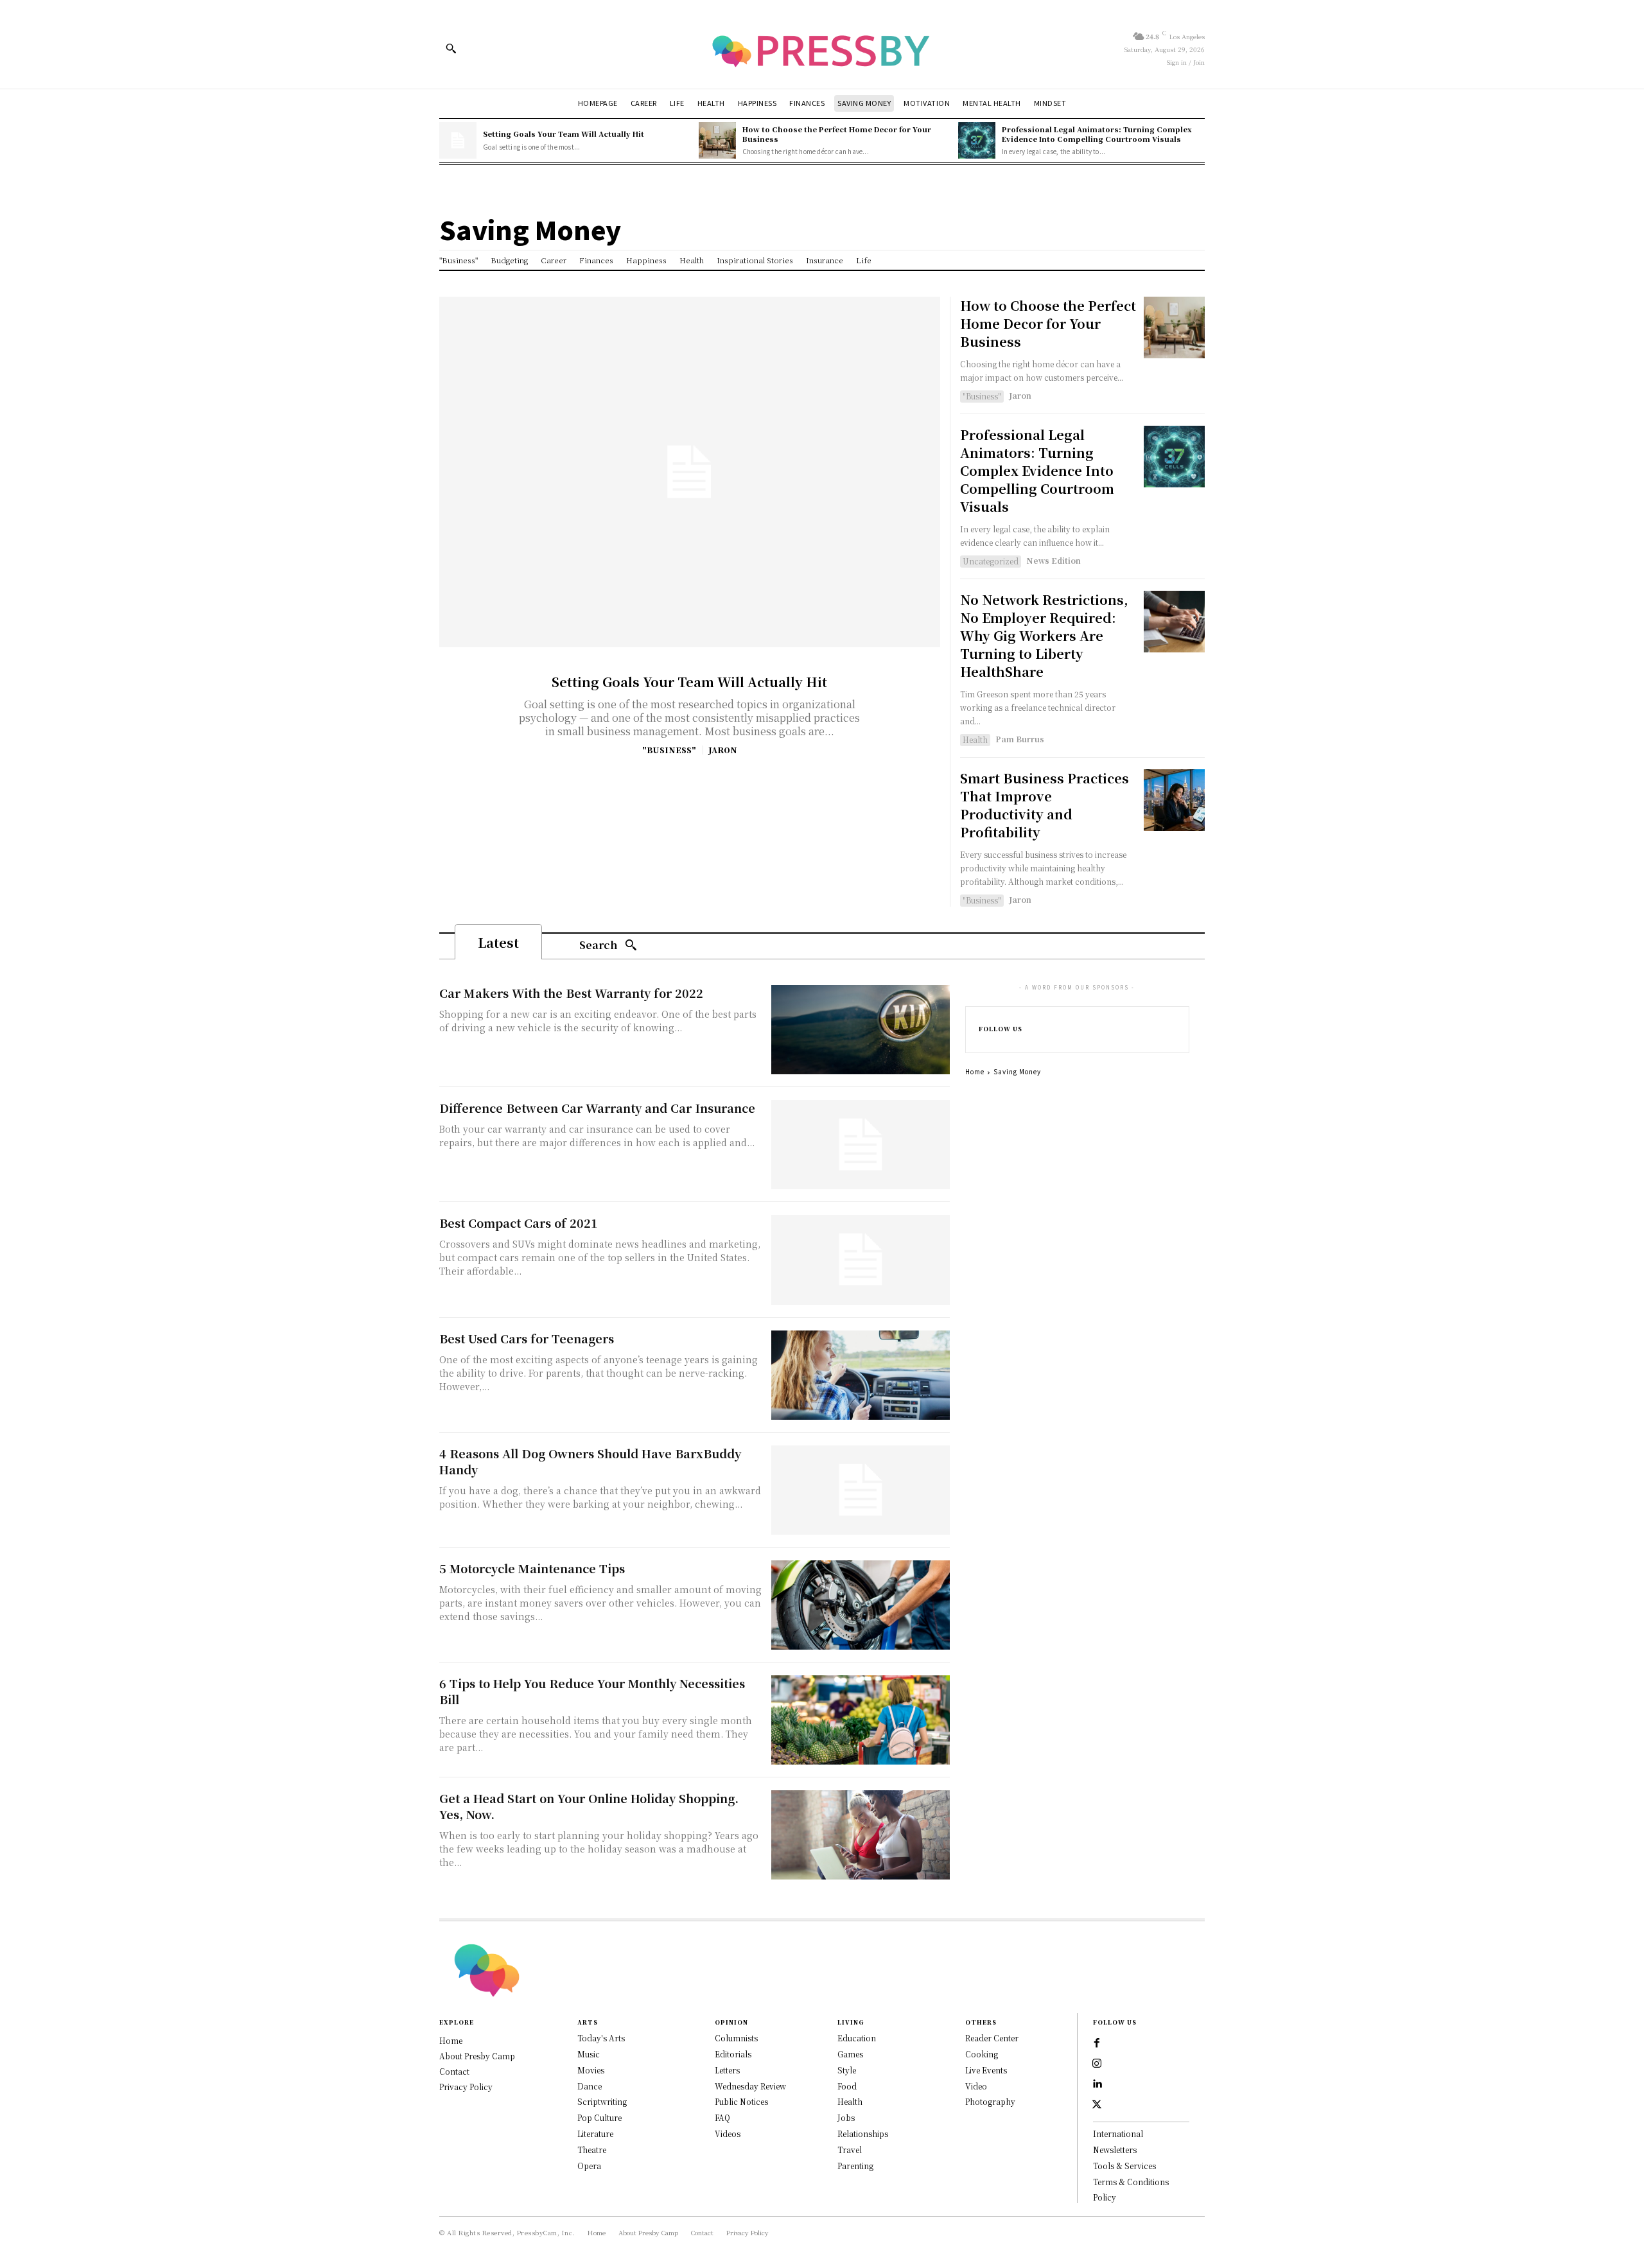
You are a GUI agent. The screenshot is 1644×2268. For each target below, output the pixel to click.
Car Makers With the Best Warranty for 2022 (571, 993)
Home (975, 1071)
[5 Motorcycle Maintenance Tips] (861, 1605)
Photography (990, 2101)
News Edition (1054, 560)
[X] (1097, 2105)
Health (975, 739)
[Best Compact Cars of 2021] (861, 1260)
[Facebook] (1097, 2043)
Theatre (592, 2150)
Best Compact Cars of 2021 (519, 1223)
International (1118, 2133)
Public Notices (741, 2101)
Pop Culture (599, 2117)
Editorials (733, 2054)
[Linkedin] (1097, 2084)
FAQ (722, 2117)
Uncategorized (991, 561)
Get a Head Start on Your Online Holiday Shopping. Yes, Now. (589, 1806)
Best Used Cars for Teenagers (527, 1338)
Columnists (736, 2038)
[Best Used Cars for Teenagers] (861, 1375)
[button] (451, 48)
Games (850, 2054)
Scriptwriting (602, 2101)
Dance (590, 2086)
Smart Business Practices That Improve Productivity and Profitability (1045, 805)
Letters (727, 2070)
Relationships (863, 2133)
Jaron (723, 750)
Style (847, 2070)
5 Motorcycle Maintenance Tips (532, 1568)
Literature (595, 2133)
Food (847, 2086)
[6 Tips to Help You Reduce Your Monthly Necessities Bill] (861, 1720)
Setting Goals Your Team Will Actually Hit (564, 134)
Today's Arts (601, 2038)
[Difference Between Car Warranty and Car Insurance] (861, 1145)
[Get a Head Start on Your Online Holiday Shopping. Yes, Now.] (861, 1835)
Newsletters (1115, 2150)
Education (857, 2038)
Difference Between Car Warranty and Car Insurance (597, 1108)
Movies (591, 2070)
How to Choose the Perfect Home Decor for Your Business (837, 134)
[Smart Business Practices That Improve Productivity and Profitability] (1174, 800)
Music (589, 2054)
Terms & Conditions (1131, 2182)
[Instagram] (1097, 2064)
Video (976, 2086)
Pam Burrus (1020, 739)
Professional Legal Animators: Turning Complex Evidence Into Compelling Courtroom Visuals (1097, 134)
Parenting (855, 2166)
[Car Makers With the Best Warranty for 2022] (861, 1030)
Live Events (986, 2070)
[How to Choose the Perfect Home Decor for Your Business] (717, 141)
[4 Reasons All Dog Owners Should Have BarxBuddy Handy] (861, 1490)
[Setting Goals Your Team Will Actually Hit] (458, 141)
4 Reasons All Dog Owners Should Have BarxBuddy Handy (590, 1461)
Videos (728, 2133)
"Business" (669, 750)
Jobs (846, 2117)
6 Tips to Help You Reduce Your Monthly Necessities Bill (592, 1691)
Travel (850, 2150)
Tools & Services (1124, 2166)
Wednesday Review (750, 2086)
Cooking (982, 2054)
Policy (1105, 2197)
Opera (589, 2166)
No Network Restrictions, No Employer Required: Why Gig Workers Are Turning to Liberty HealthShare (1044, 635)
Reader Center (992, 2038)
